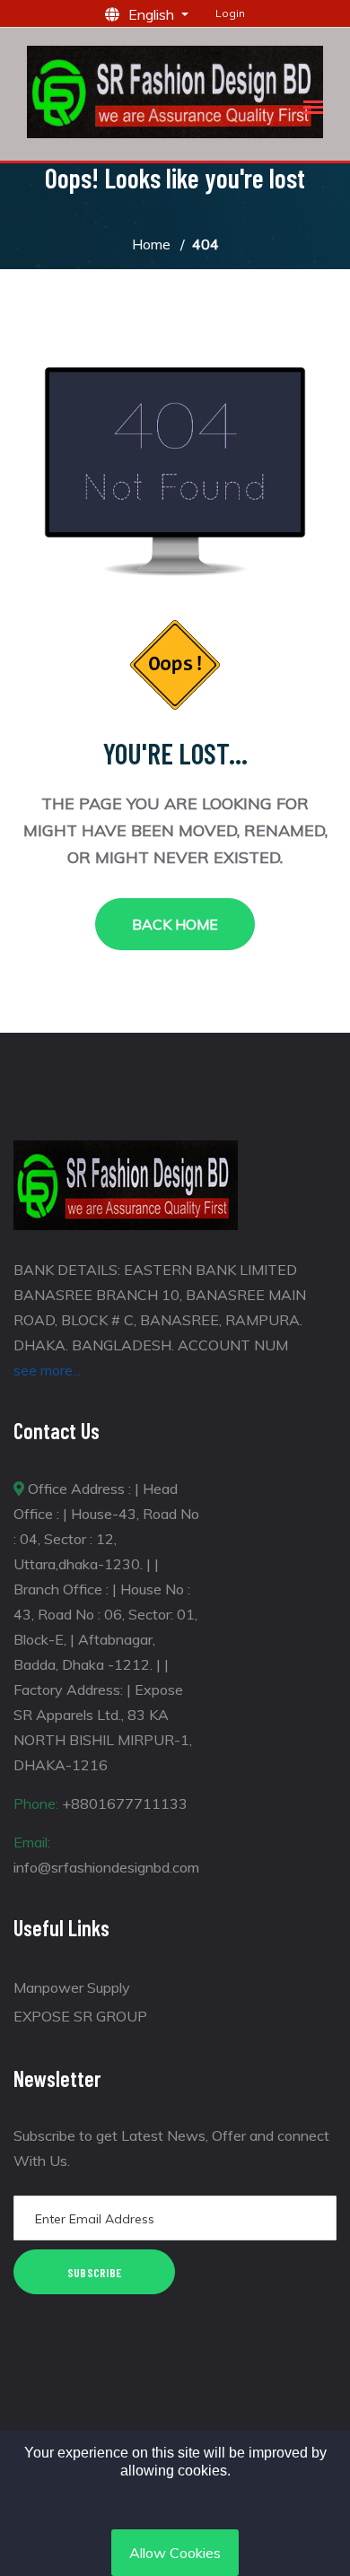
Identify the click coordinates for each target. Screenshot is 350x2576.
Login (230, 13)
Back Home (175, 924)
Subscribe (95, 2272)
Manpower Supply (72, 1987)
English (153, 14)
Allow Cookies (175, 2553)
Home (151, 244)
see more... (47, 1370)
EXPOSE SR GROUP (80, 2016)
